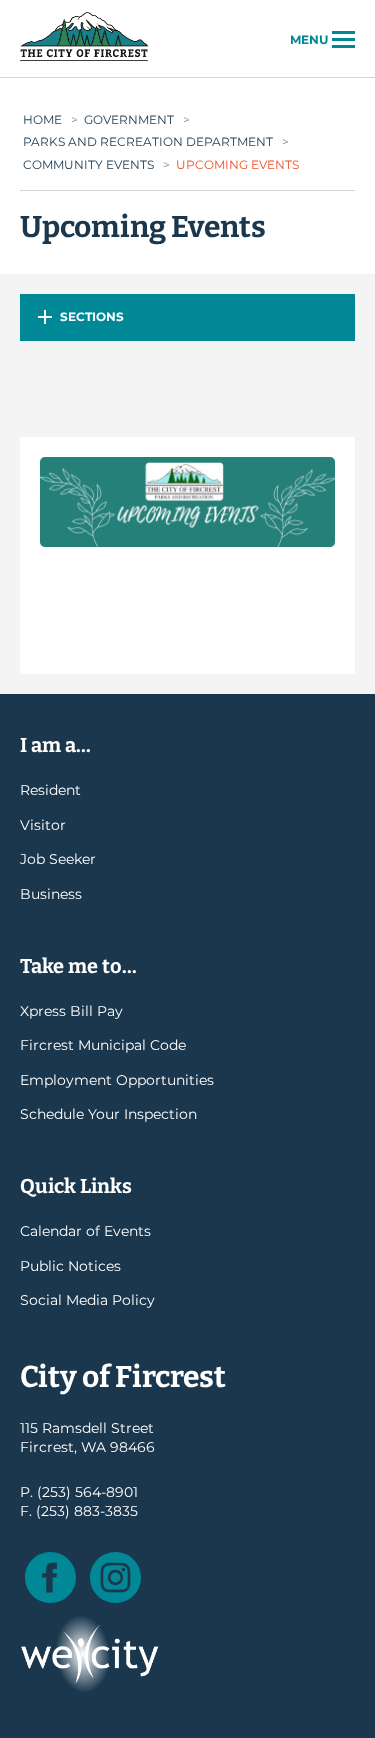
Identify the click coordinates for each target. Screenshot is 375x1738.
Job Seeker (58, 859)
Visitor (43, 825)
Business (51, 894)
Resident (50, 790)
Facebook (50, 1577)
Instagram (115, 1577)
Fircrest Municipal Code (103, 1045)
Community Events (88, 164)
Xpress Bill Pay (71, 1011)
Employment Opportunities (117, 1080)
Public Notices (70, 1266)
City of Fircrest (84, 59)
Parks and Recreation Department (148, 141)
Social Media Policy (87, 1300)
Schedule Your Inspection (108, 1114)
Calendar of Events (85, 1231)
